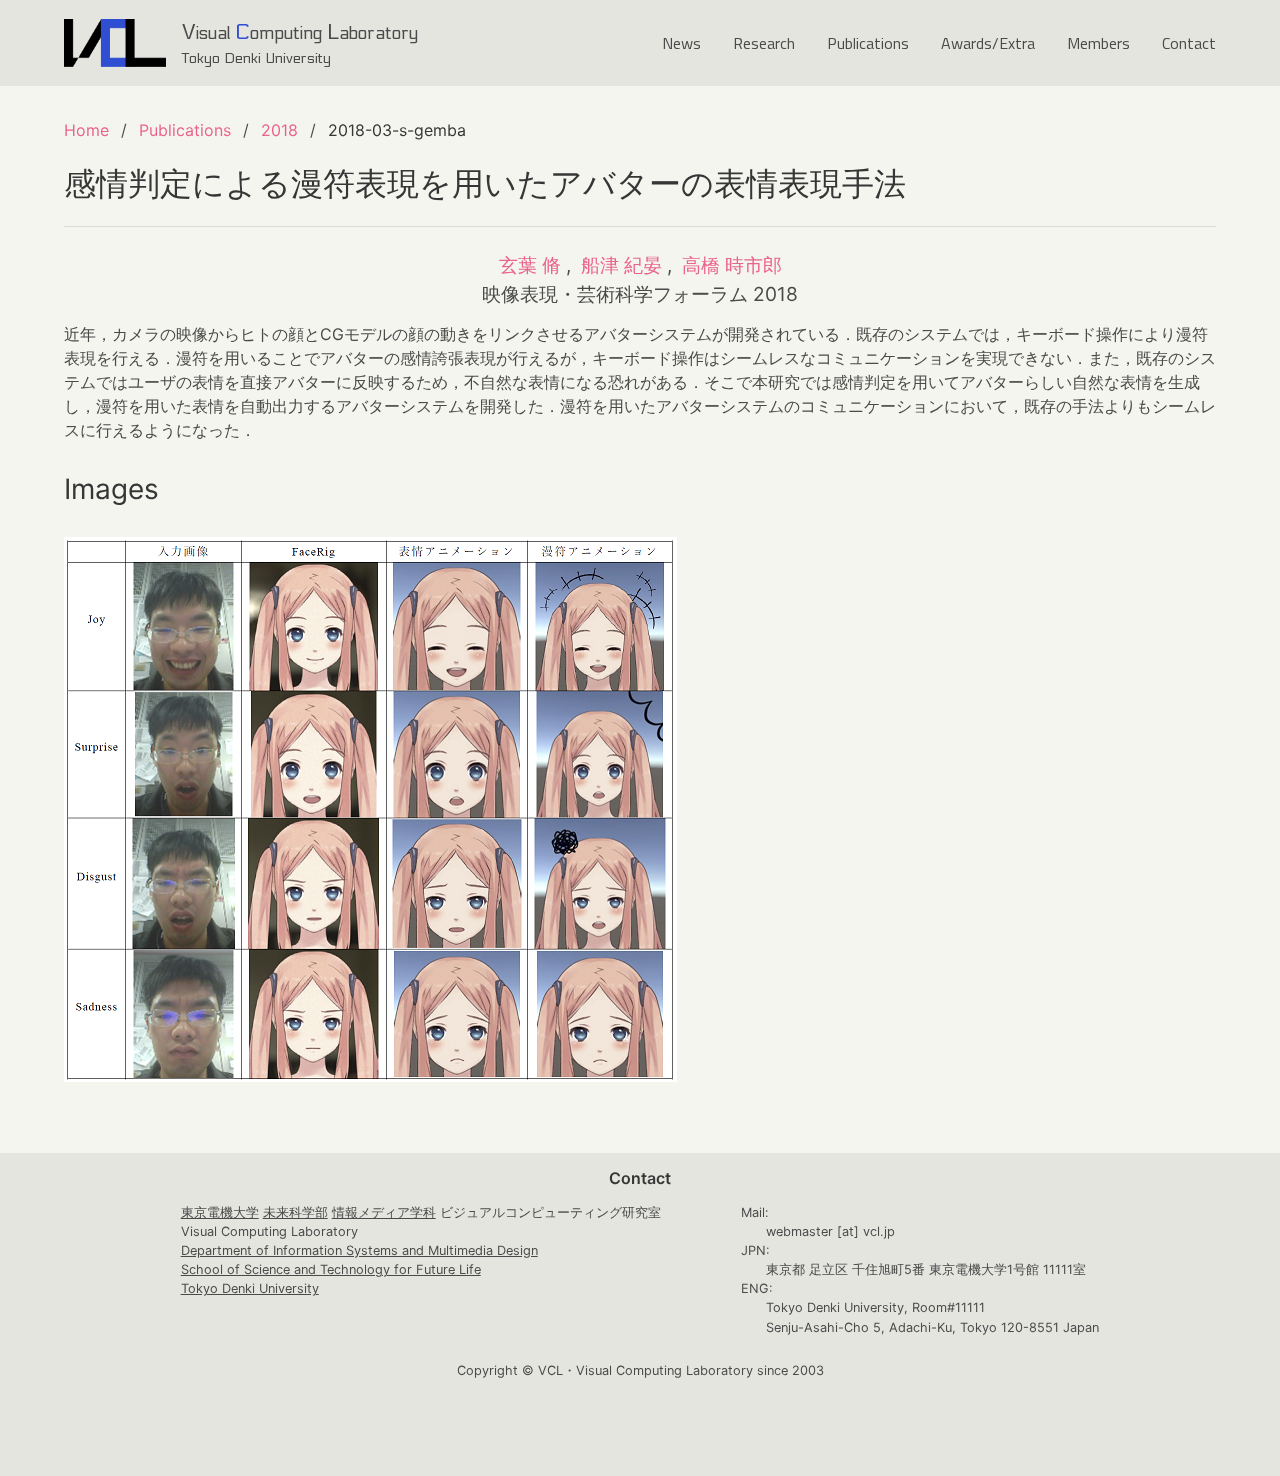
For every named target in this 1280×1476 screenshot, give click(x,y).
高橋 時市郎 (732, 265)
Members (1098, 43)
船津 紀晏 (621, 265)
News (681, 43)
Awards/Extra (988, 43)
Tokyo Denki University (250, 1288)
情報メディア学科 (384, 1212)
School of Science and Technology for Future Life (331, 1269)
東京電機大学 (220, 1212)
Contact (1189, 43)
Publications (868, 43)
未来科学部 (295, 1212)
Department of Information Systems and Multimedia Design (359, 1250)
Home (86, 130)
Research (764, 43)
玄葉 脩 (530, 265)
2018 (279, 130)
